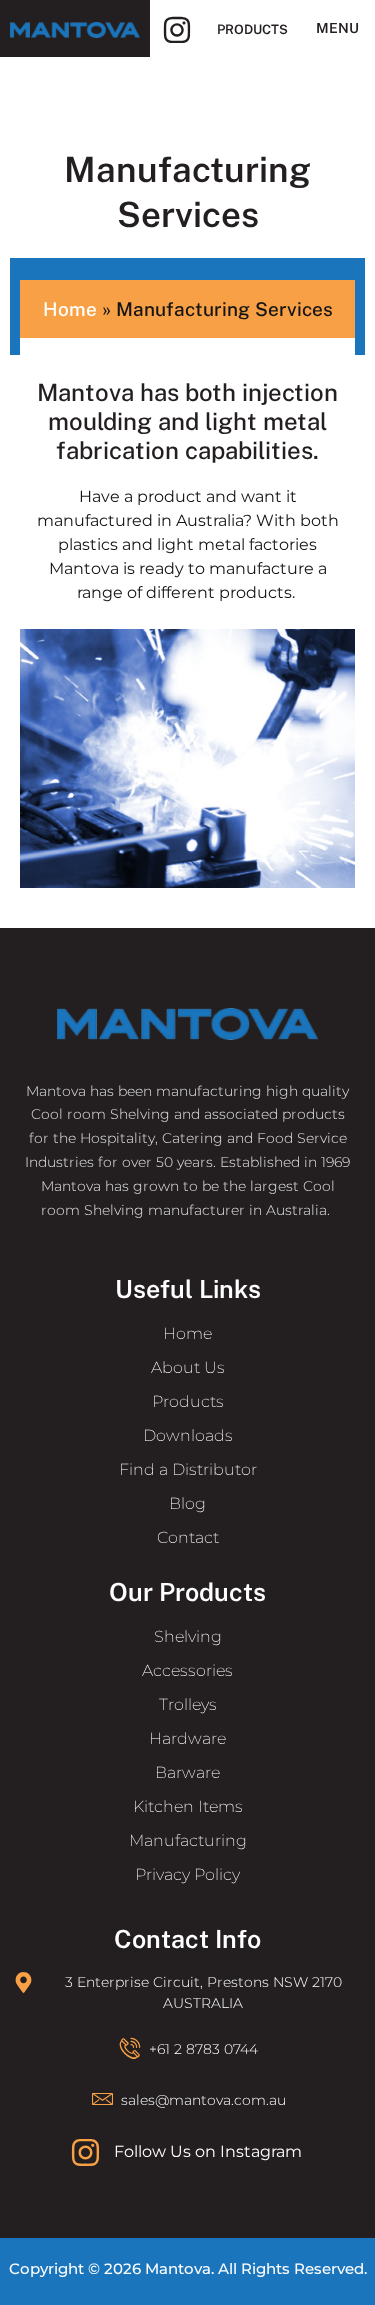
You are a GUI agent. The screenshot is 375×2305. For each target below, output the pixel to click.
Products (252, 29)
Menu (337, 28)
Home (70, 309)
